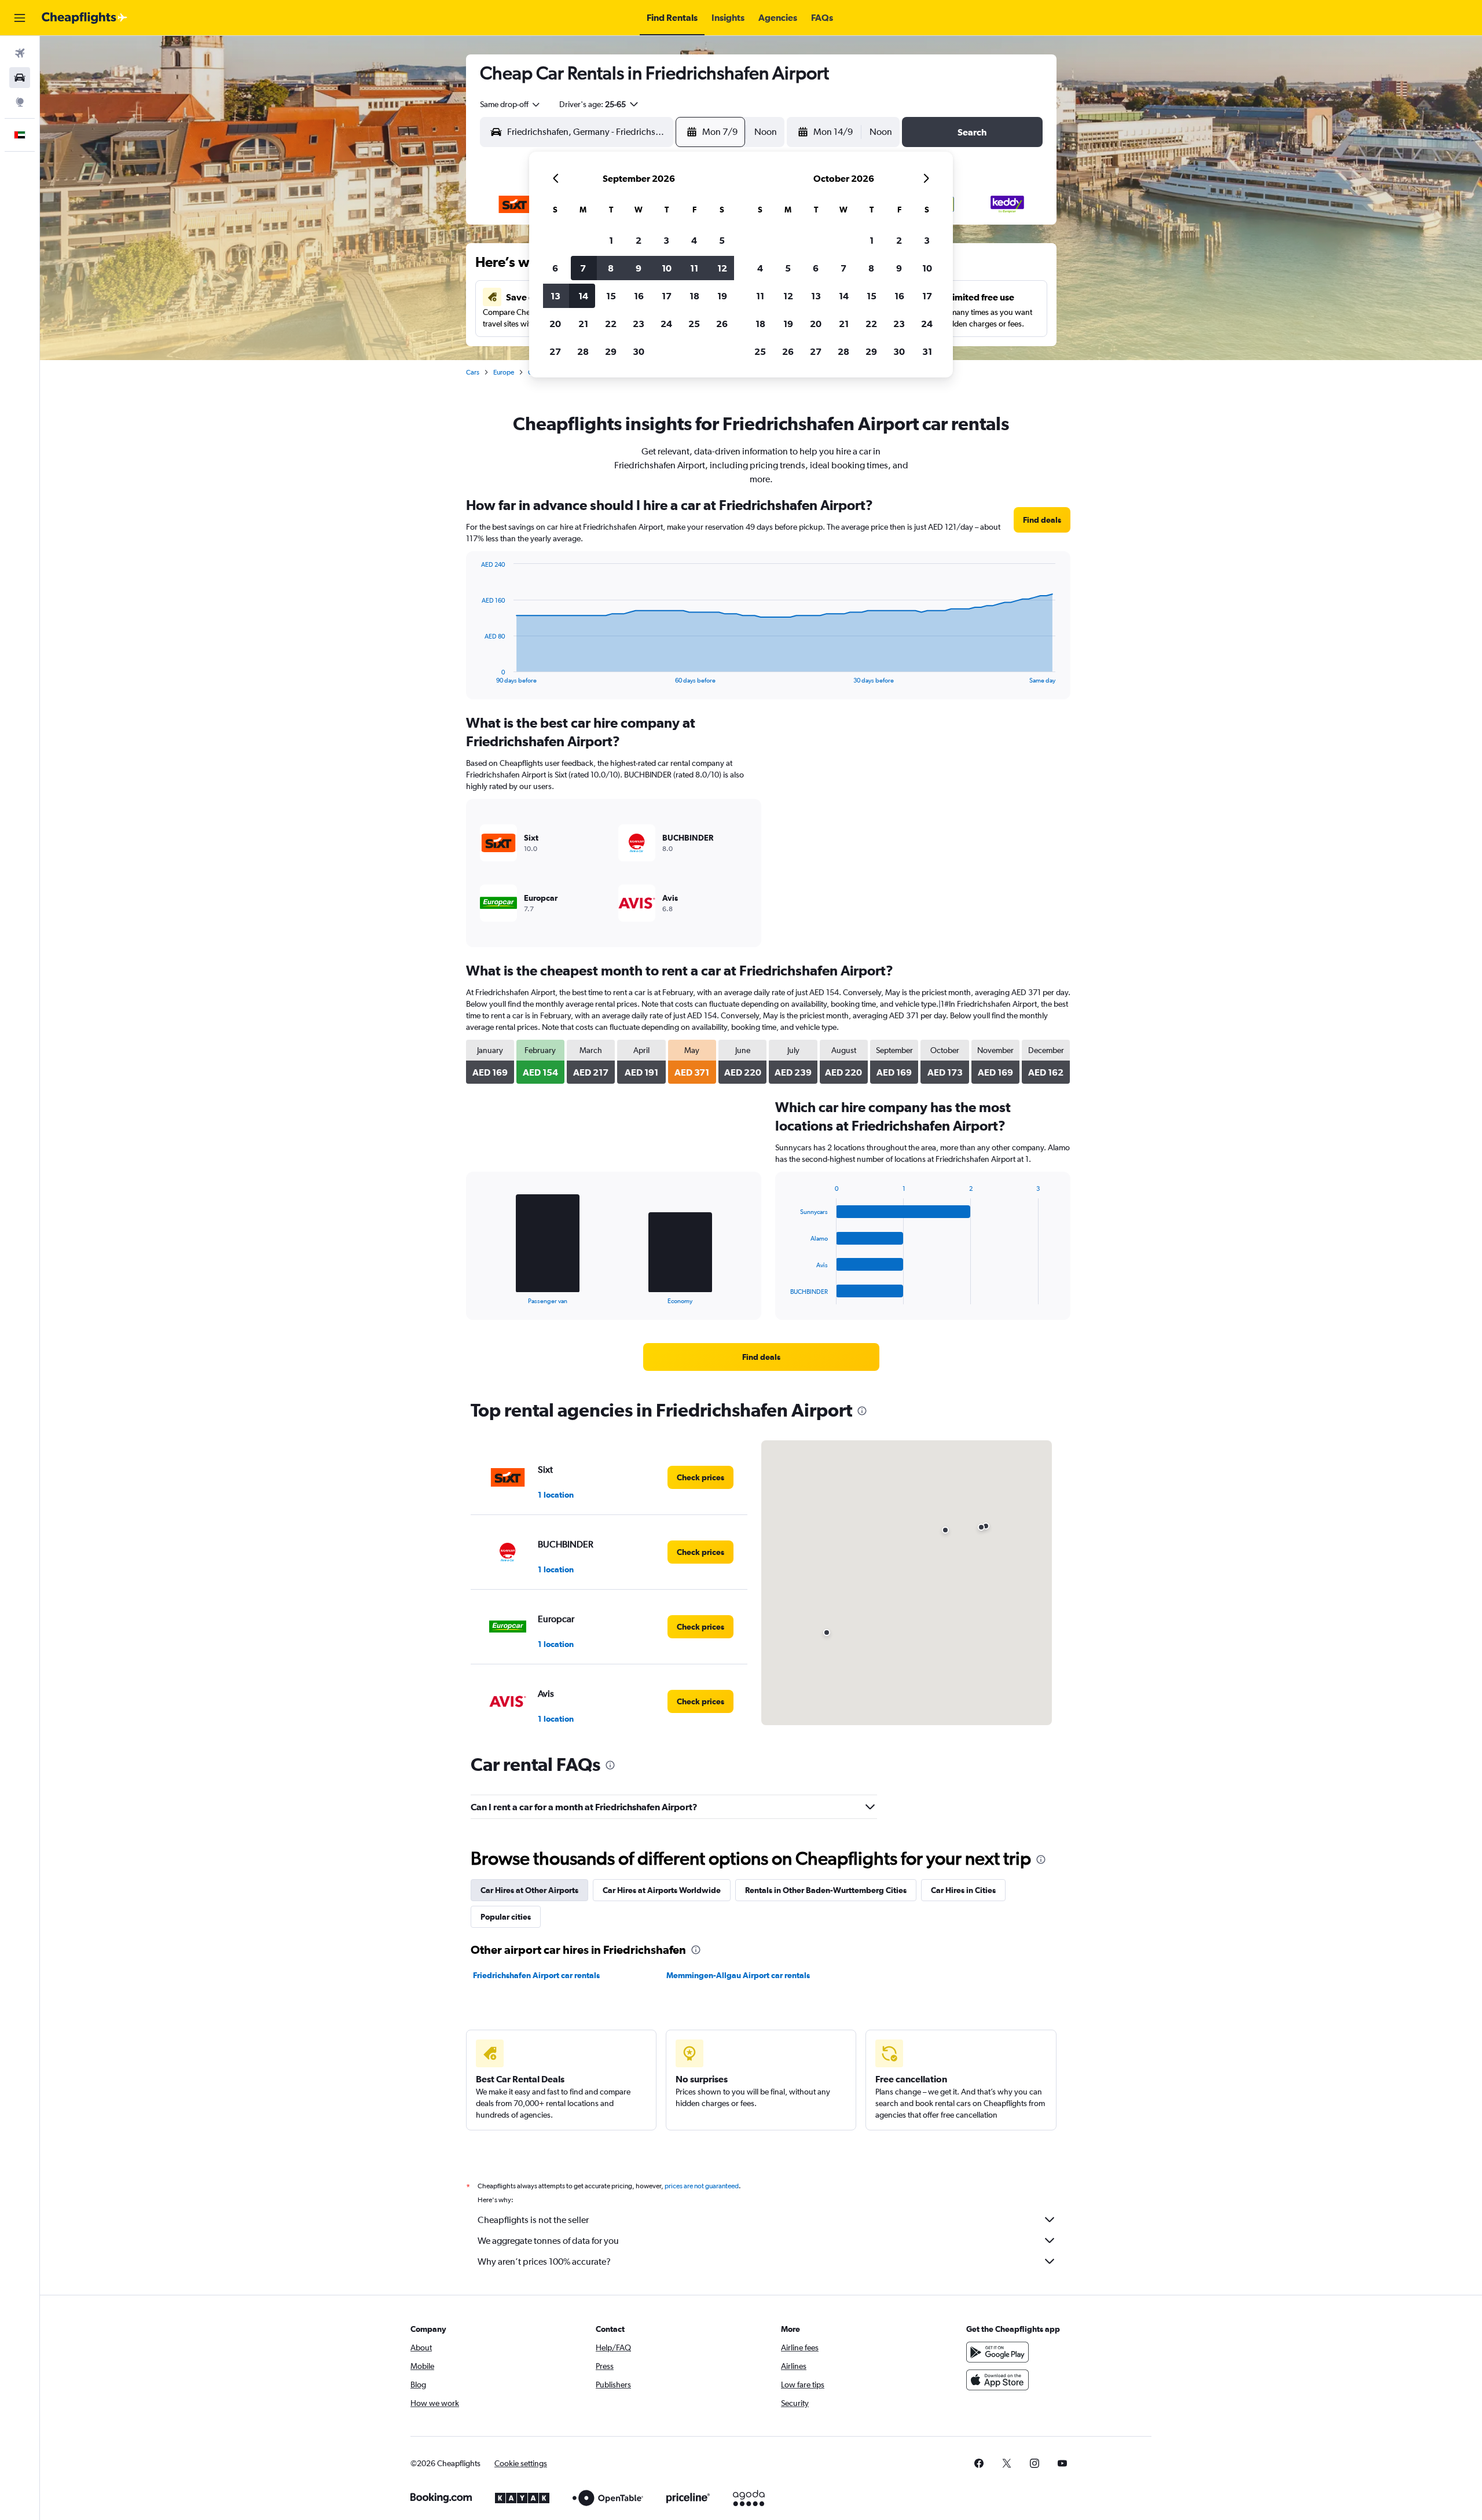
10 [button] (667, 268)
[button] (20, 18)
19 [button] (722, 296)
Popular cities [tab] (506, 1917)
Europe (504, 372)
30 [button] (639, 351)
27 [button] (555, 351)
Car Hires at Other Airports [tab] (529, 1890)
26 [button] (722, 324)
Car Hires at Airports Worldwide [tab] (662, 1890)
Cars (473, 372)
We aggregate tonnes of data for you (548, 2241)
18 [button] (694, 296)
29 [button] (611, 351)
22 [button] (611, 324)
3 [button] (666, 240)
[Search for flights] (20, 53)
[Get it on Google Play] (997, 2352)
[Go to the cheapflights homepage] (85, 18)
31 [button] (927, 351)
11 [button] (694, 268)
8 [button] (611, 268)
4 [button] (694, 240)
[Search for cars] (20, 78)
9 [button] (639, 268)
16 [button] (639, 296)
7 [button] (583, 268)
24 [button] (666, 324)
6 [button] (555, 268)
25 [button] (694, 324)
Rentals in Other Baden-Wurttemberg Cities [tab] (826, 1890)
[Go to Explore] (20, 102)
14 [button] (583, 296)
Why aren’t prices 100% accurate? (544, 2262)
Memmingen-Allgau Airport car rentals (738, 1975)
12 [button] (722, 268)
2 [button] (639, 240)
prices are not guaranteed (702, 2186)
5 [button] (722, 240)
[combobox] (511, 104)
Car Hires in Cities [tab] (963, 1890)
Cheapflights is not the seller (533, 2220)
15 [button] (611, 296)
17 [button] (667, 296)
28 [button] (583, 351)
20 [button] (555, 324)
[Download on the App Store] (997, 2380)
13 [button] (555, 296)
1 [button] (611, 240)
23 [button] (639, 324)
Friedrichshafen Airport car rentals (536, 1975)
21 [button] (583, 324)
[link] (1042, 520)
